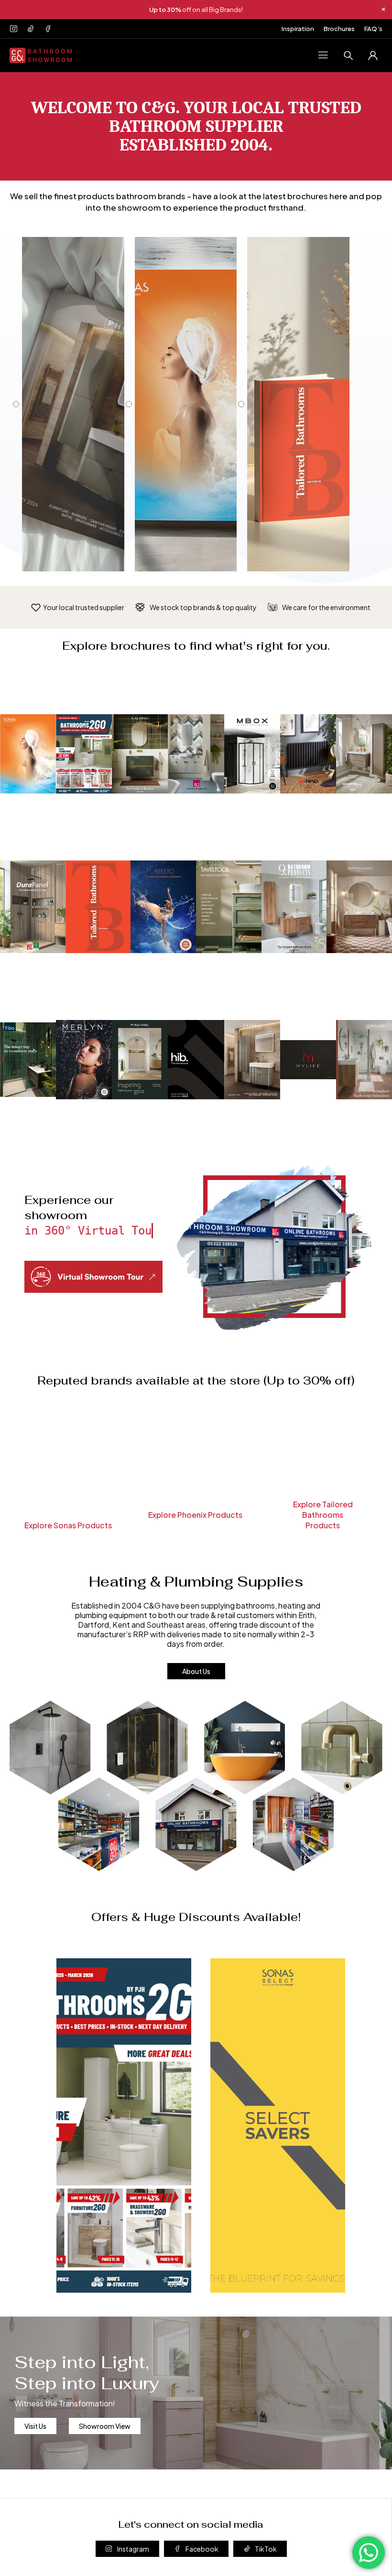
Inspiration (298, 29)
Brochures (339, 29)
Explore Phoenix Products (195, 1515)
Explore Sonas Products (68, 1525)
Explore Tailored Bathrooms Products (323, 1515)
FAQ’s (373, 29)
